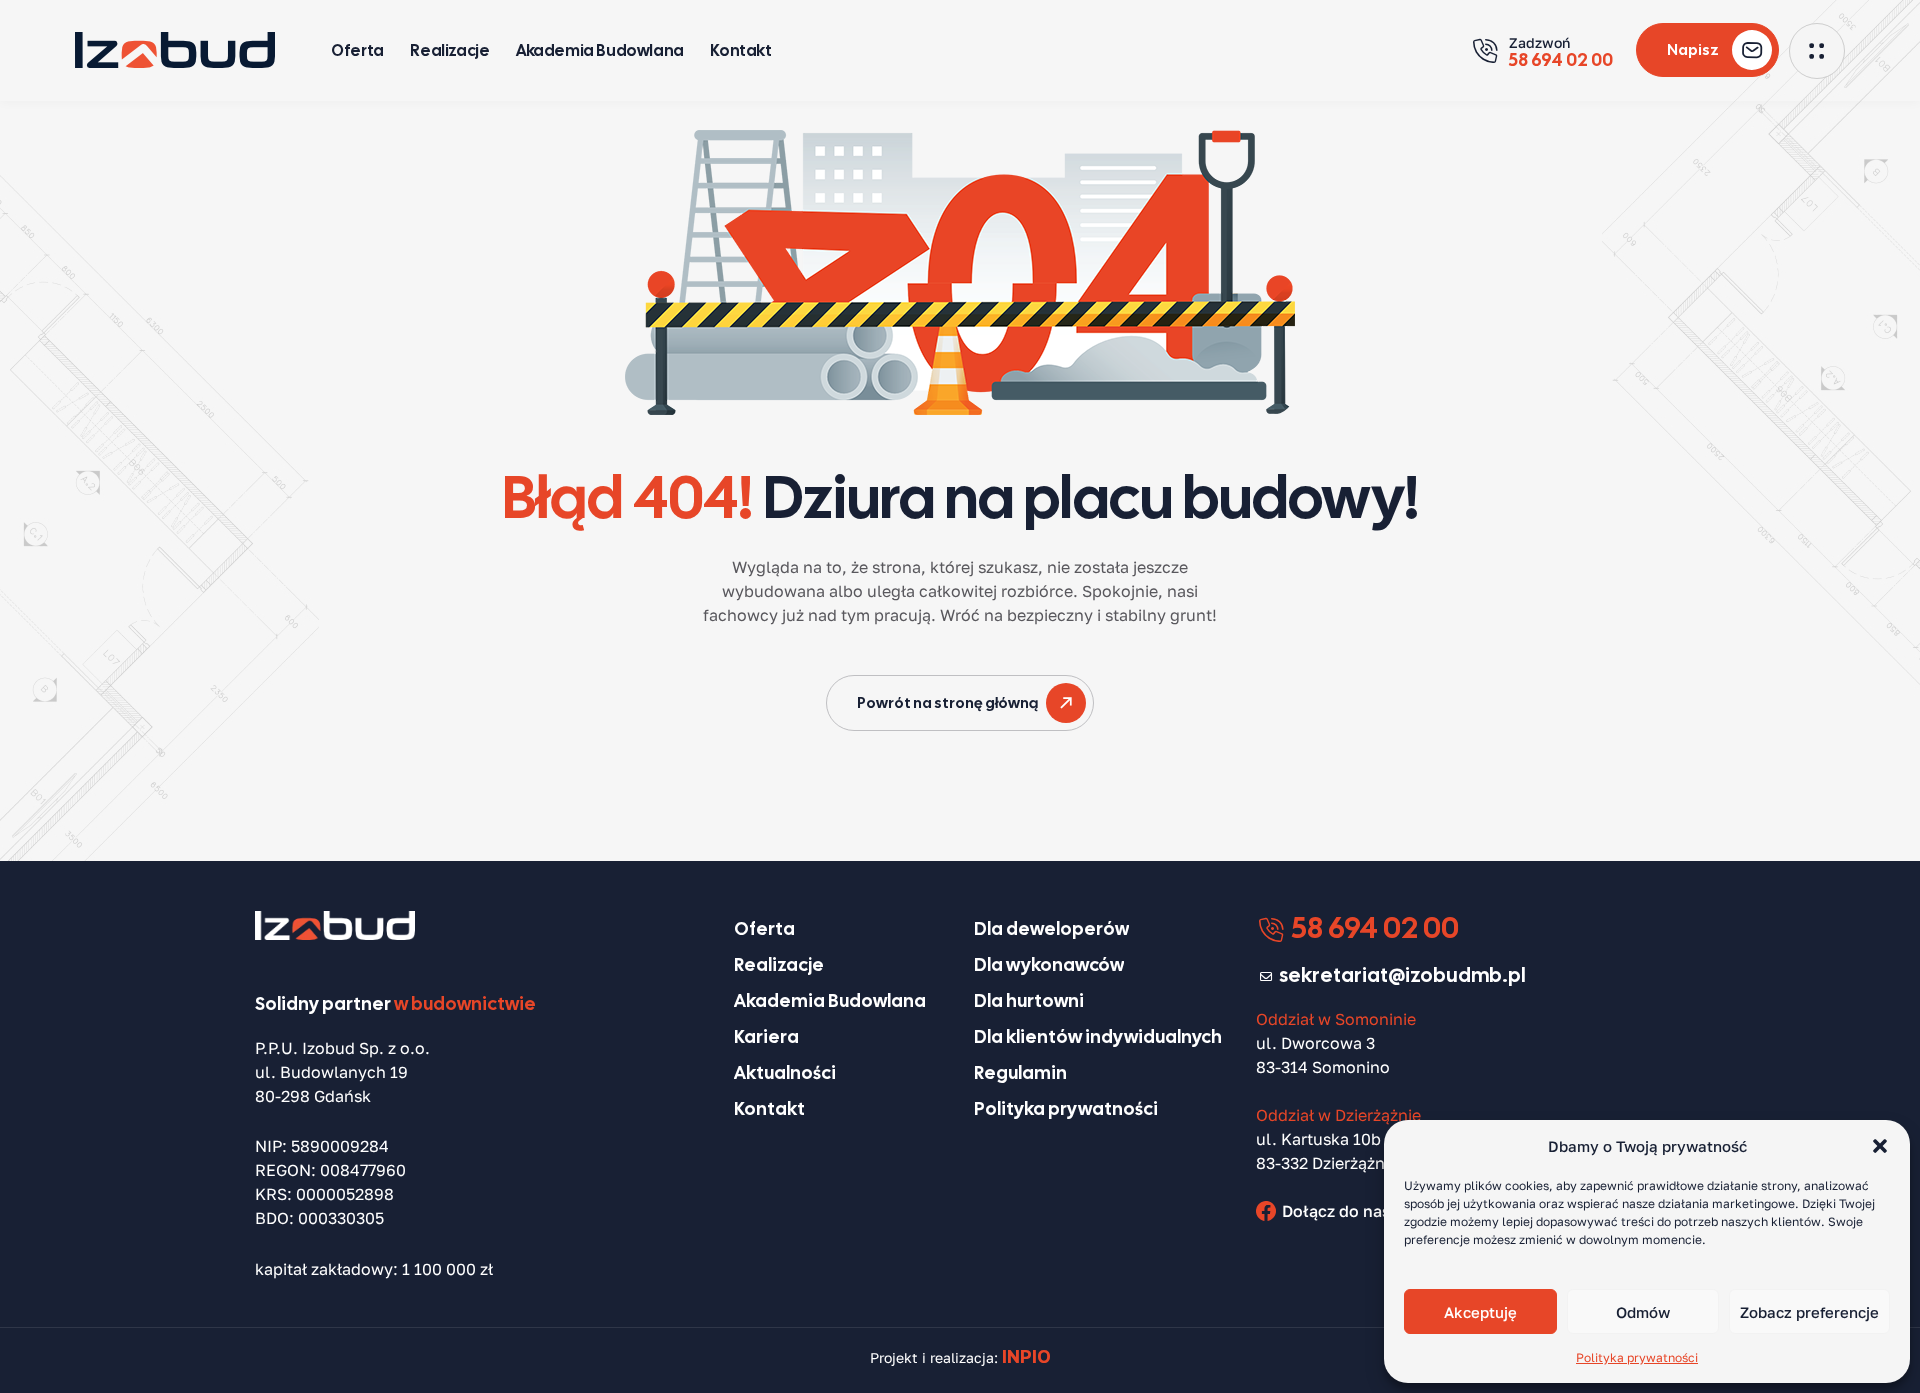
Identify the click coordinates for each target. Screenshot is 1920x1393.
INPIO (1026, 1356)
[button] (1880, 1146)
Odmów (1643, 1312)
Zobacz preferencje (1809, 1312)
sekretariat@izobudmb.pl (1402, 975)
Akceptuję (1480, 1312)
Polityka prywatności (1637, 1357)
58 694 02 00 (1372, 927)
